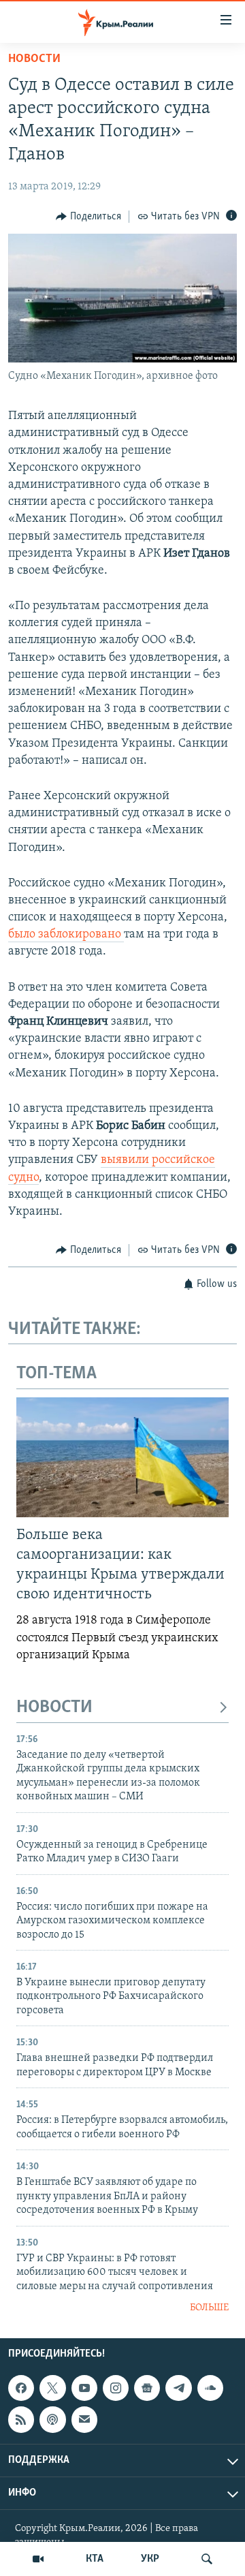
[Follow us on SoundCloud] (210, 2388)
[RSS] (21, 2420)
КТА (95, 2559)
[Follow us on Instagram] (116, 2388)
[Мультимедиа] (38, 2559)
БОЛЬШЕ (209, 2308)
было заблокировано (66, 935)
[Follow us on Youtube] (84, 2388)
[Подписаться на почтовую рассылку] (84, 2420)
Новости (34, 59)
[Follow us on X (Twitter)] (52, 2388)
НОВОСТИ (54, 1708)
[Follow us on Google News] (147, 2388)
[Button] (88, 217)
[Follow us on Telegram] (178, 2388)
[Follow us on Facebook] (21, 2388)
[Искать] (207, 2559)
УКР (150, 2559)
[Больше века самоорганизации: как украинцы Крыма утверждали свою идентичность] (122, 1457)
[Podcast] (52, 2420)
